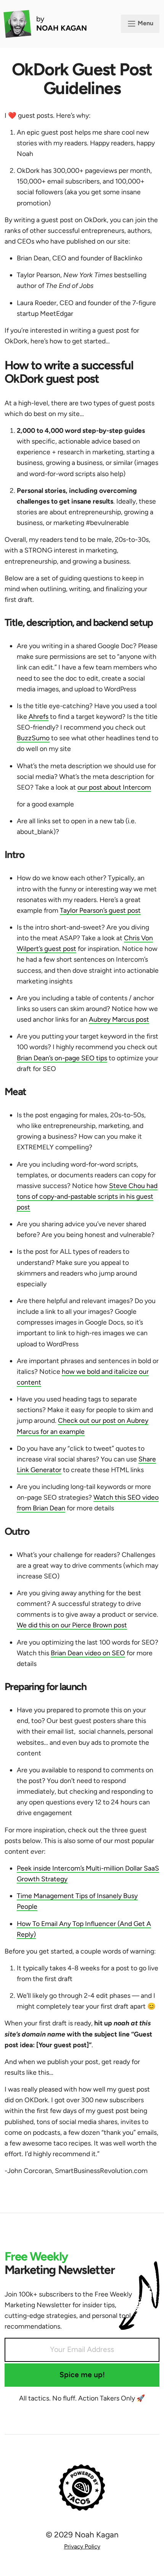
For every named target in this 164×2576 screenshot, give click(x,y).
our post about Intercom (114, 787)
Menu (145, 23)
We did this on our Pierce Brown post (72, 1625)
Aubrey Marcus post (119, 1019)
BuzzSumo (33, 738)
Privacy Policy (82, 2546)
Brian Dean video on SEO (88, 1653)
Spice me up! (82, 2375)
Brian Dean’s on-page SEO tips (62, 1058)
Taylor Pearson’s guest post (100, 910)
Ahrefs (39, 716)
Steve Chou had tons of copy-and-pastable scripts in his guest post (87, 1196)
